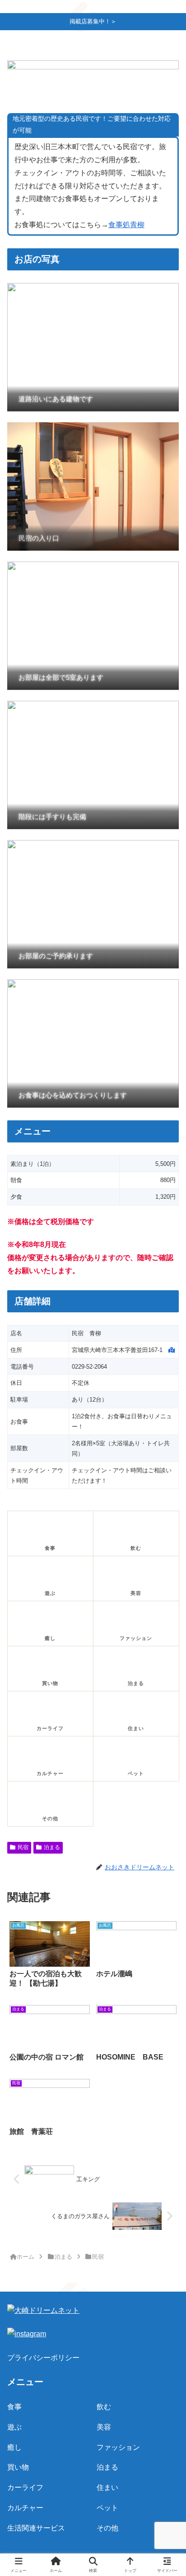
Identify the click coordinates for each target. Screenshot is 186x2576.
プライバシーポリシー (43, 2358)
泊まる (52, 1847)
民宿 (23, 1847)
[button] (167, 1655)
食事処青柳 (126, 225)
